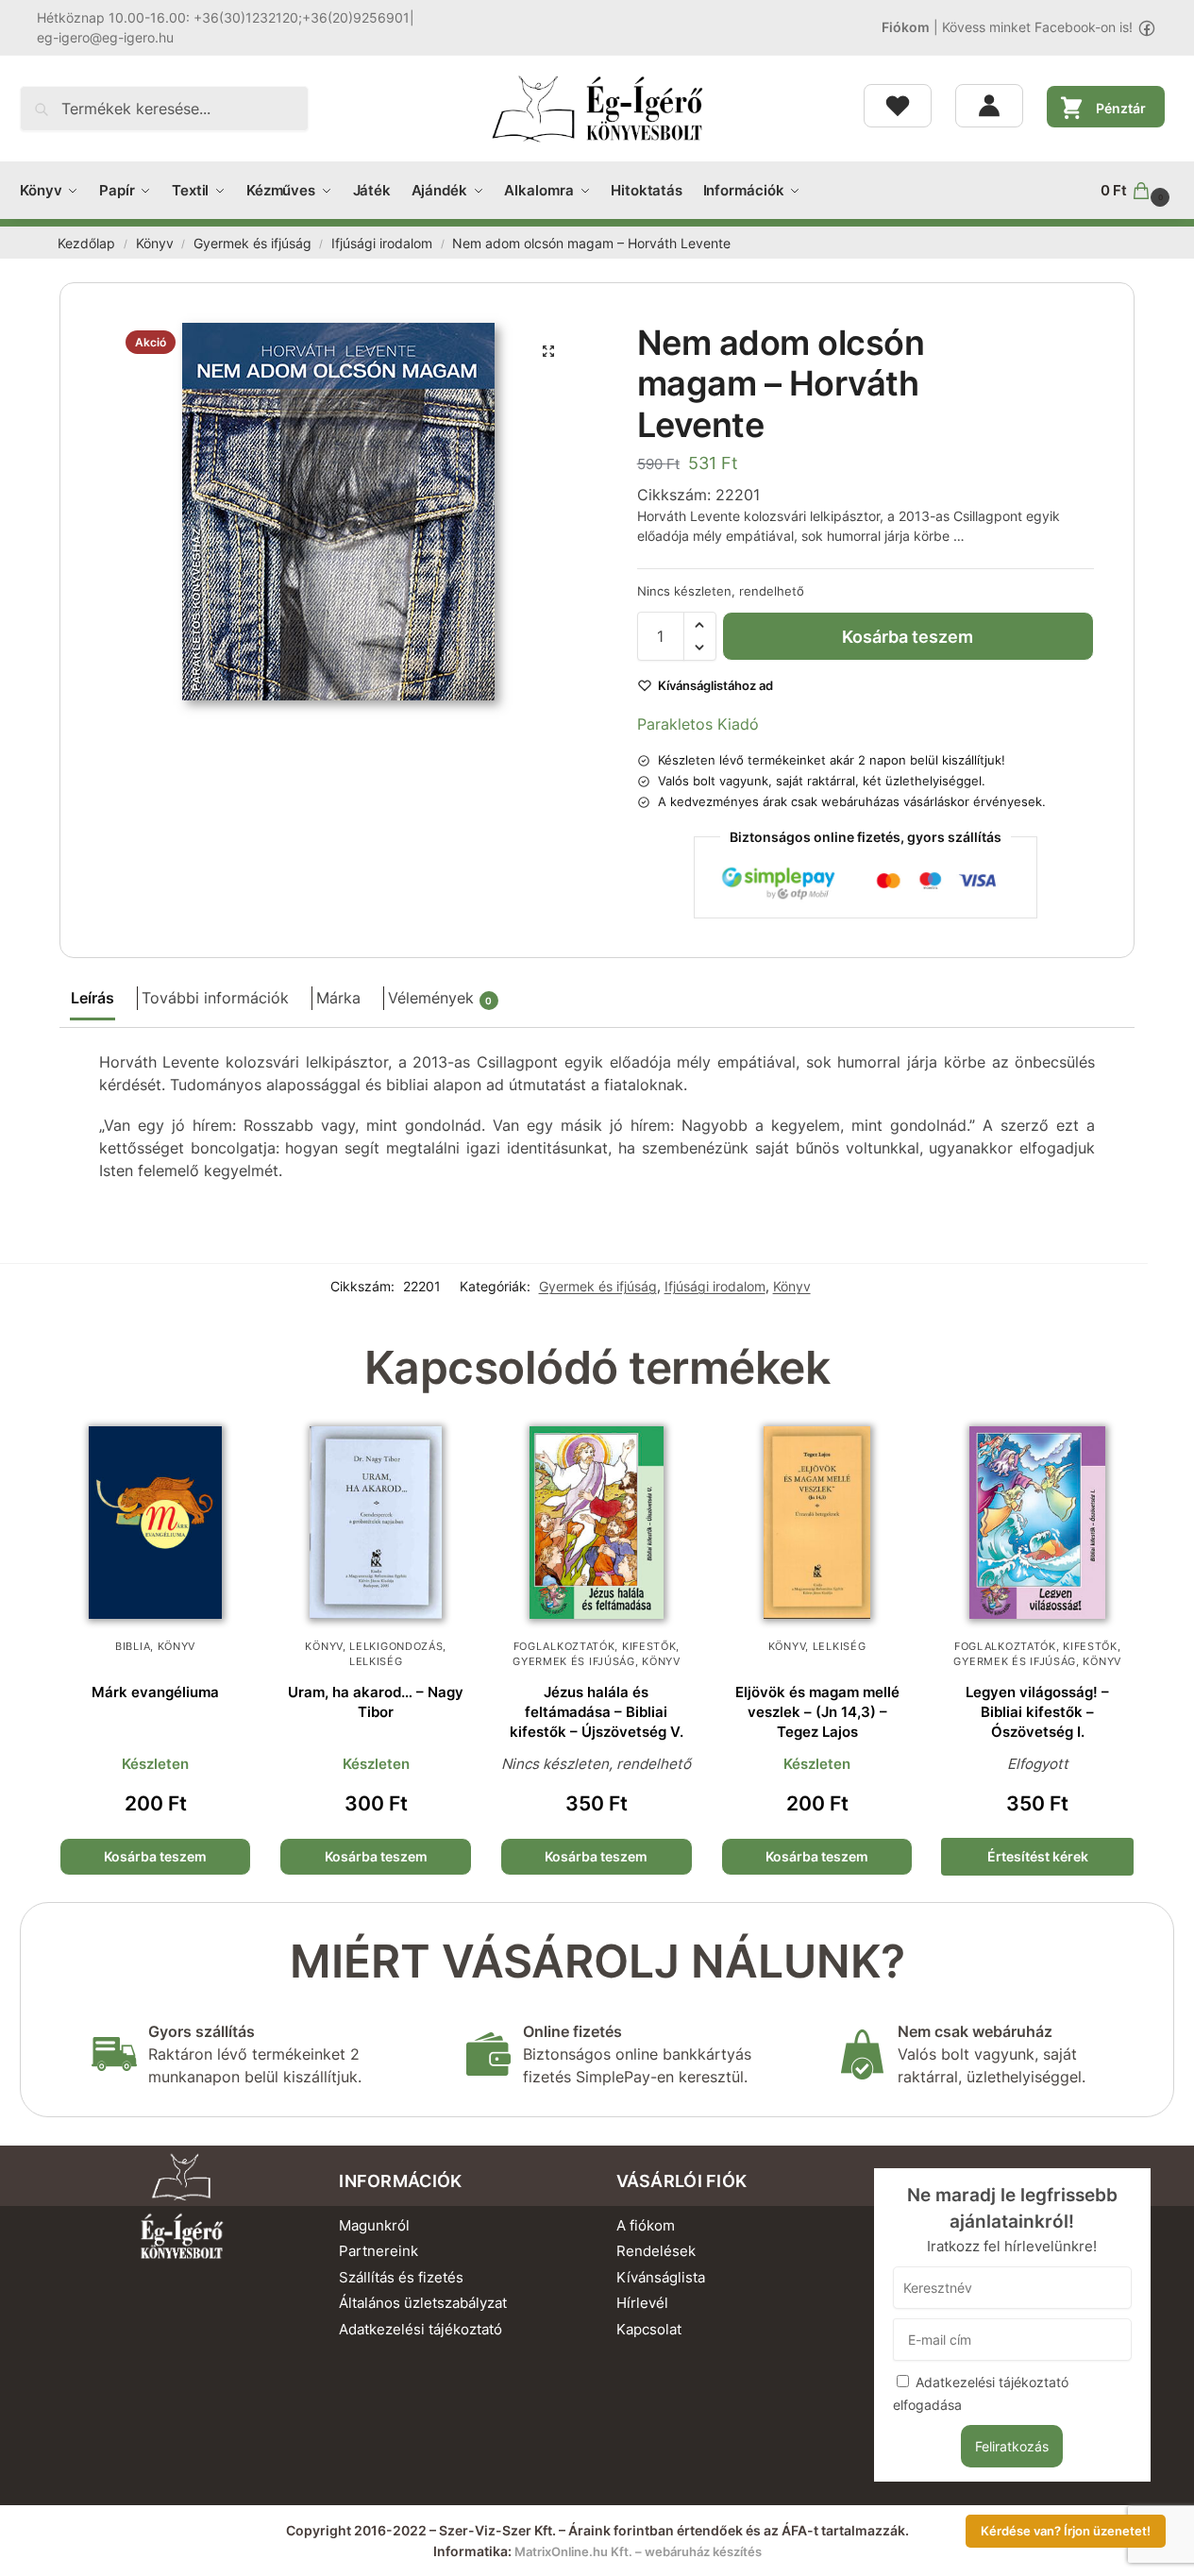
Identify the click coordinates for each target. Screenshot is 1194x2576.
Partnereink (378, 2251)
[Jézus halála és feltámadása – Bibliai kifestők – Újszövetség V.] (597, 1523)
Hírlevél (642, 2303)
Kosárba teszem (908, 637)
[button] (1137, 191)
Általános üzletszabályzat (423, 2303)
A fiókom (646, 2225)
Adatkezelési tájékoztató (420, 2329)
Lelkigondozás (396, 1646)
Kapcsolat (649, 2329)
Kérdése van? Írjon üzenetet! (1066, 2531)
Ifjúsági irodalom (382, 244)
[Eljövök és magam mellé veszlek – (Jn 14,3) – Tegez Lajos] (817, 1523)
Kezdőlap (86, 244)
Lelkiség (376, 1661)
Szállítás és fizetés (401, 2277)
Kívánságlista (661, 2277)
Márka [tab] (338, 998)
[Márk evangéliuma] (156, 1523)
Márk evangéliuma (155, 1692)
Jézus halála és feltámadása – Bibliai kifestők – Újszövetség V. (597, 1712)
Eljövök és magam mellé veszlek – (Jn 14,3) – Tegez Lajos (817, 1712)
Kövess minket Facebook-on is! (1037, 27)
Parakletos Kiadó (698, 724)
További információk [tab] (215, 998)
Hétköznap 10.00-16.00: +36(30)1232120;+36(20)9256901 (223, 17)
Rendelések (656, 2251)
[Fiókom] (989, 106)
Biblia (133, 1646)
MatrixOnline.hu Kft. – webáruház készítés (638, 2551)
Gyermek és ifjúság (252, 244)
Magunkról (374, 2225)
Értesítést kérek (1038, 1856)
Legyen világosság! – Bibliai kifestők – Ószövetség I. (1037, 1712)
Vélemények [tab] (440, 998)
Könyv (155, 244)
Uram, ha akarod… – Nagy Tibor (376, 1702)
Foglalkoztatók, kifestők (595, 1646)
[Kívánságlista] (898, 106)
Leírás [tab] (92, 998)
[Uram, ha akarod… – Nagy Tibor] (376, 1523)
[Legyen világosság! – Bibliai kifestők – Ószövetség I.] (1037, 1523)
